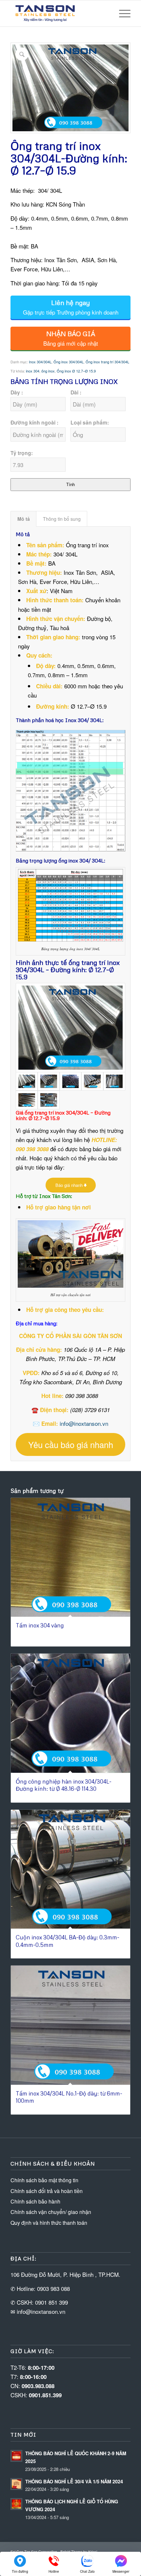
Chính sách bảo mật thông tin (44, 2180)
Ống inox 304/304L (69, 362)
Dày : (17, 392)
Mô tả (24, 519)
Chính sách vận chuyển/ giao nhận (51, 2212)
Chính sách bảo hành (35, 2201)
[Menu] (121, 13)
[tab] (23, 519)
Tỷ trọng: (22, 453)
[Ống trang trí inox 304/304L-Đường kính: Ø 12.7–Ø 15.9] (70, 1028)
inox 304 (33, 371)
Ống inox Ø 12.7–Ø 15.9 (76, 371)
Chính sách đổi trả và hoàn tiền (47, 2191)
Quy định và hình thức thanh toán (49, 2223)
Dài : (76, 392)
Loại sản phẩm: (90, 422)
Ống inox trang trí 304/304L (107, 362)
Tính (70, 485)
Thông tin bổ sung (62, 519)
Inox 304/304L (40, 362)
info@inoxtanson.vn (84, 1423)
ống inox (48, 371)
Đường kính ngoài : (34, 422)
